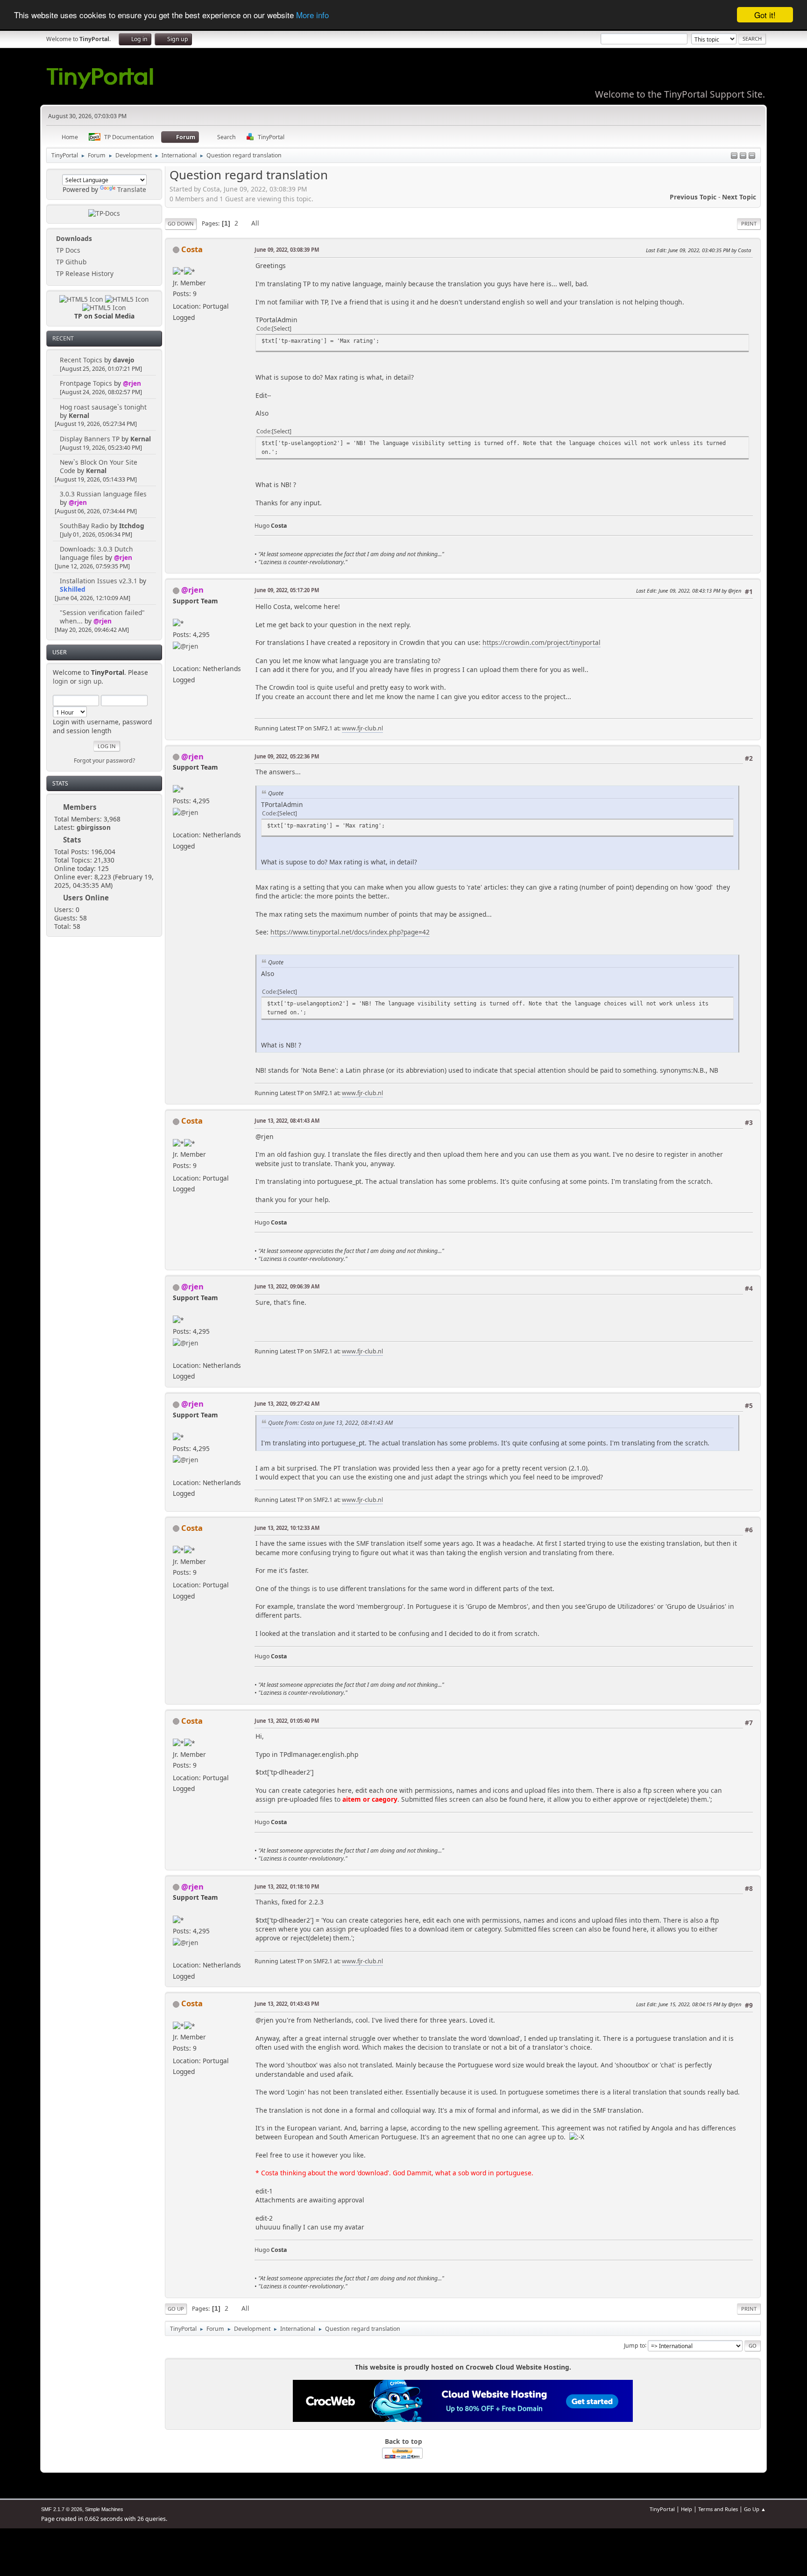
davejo (124, 360)
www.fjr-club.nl (362, 728)
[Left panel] (734, 156)
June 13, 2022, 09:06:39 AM (287, 1286)
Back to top (403, 2441)
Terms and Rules (718, 2509)
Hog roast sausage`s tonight (103, 407)
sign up (90, 681)
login (60, 681)
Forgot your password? (104, 761)
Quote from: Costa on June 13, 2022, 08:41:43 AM (330, 1423)
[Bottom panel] (752, 156)
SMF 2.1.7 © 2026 (62, 2509)
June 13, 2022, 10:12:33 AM (287, 1528)
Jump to (634, 2345)
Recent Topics (81, 360)
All (255, 223)
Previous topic (693, 197)
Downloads (73, 238)
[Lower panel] (743, 156)
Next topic (739, 197)
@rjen (132, 383)
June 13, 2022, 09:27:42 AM (287, 1404)
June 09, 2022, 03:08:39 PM (287, 250)
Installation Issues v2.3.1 (99, 581)
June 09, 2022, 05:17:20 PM (287, 590)
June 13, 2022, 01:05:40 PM (287, 1721)
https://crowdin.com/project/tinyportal (542, 642)
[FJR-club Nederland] (177, 657)
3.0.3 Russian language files (103, 494)
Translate (132, 189)
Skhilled (73, 589)
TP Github (70, 262)
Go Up (176, 2309)
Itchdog (132, 526)
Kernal (79, 415)
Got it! (765, 15)
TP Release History (84, 273)
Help (687, 2509)
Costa (192, 249)
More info (312, 15)
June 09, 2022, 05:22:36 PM (287, 756)
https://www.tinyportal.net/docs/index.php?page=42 (350, 932)
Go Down (181, 223)
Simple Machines (104, 2509)
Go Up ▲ (755, 2509)
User (60, 652)
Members (80, 807)
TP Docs (67, 250)
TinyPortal (662, 2509)
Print (749, 223)
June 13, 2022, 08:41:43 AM (287, 1121)
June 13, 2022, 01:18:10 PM (287, 1886)
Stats (60, 783)
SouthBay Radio (84, 526)
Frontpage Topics (86, 383)
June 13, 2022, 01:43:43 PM (287, 2004)
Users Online (86, 898)
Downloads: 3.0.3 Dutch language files (96, 553)
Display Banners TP (90, 439)
